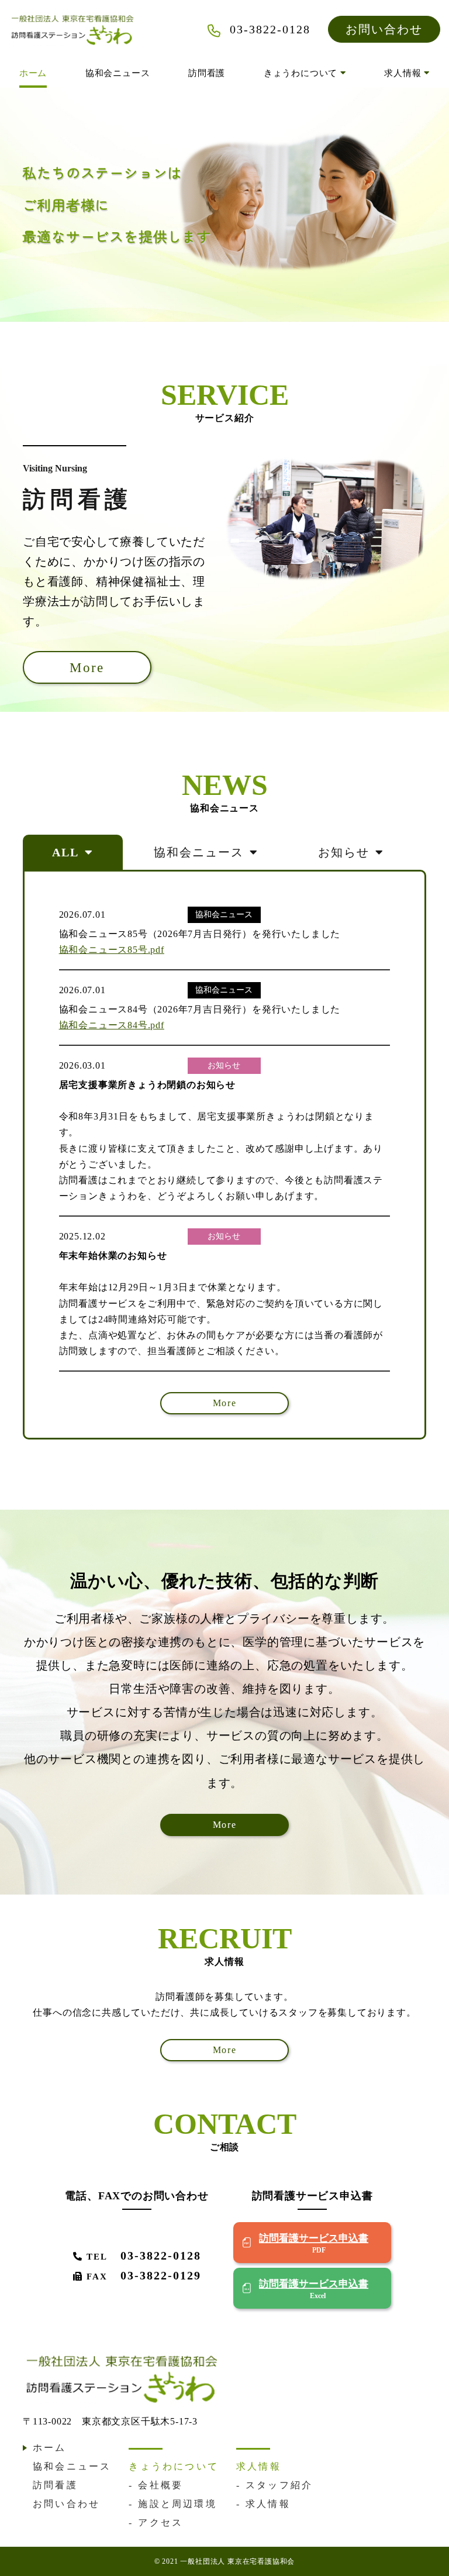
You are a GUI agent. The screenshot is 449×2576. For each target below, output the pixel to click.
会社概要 (160, 2485)
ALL (65, 852)
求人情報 (404, 73)
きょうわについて (302, 73)
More (87, 667)
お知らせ (344, 852)
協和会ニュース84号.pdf (112, 1025)
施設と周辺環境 (177, 2504)
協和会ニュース (118, 73)
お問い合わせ (384, 29)
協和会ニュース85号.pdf (112, 950)
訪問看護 (207, 73)
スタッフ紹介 (279, 2485)
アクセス (160, 2522)
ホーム (33, 73)
